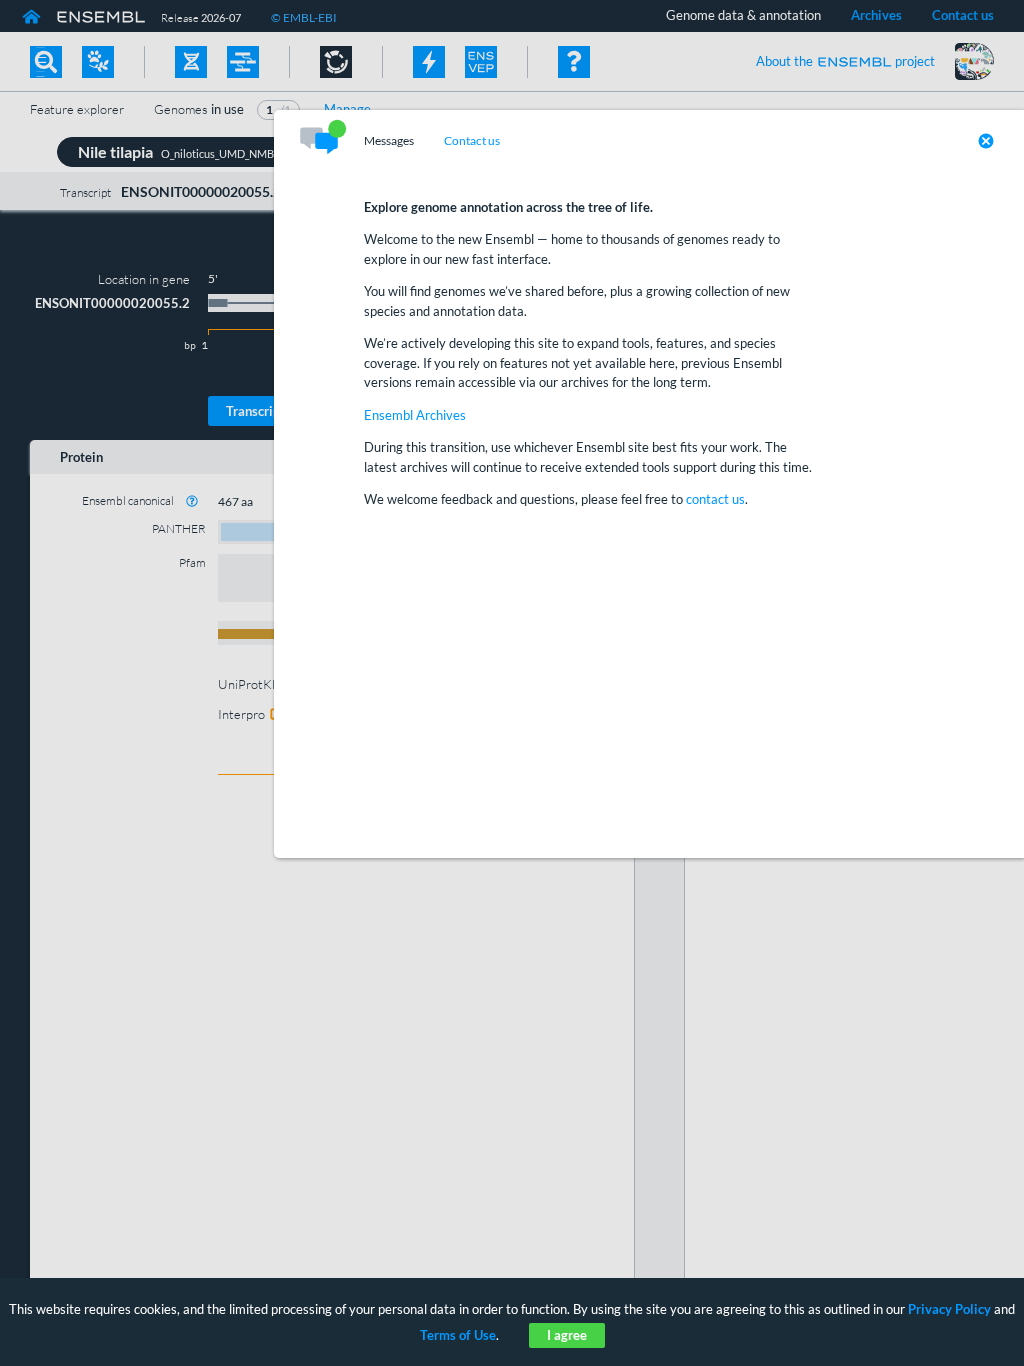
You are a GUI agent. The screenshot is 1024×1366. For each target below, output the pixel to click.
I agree (567, 1335)
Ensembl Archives (415, 415)
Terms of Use (458, 1335)
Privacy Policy (949, 1309)
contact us (715, 499)
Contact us (472, 141)
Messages (389, 141)
